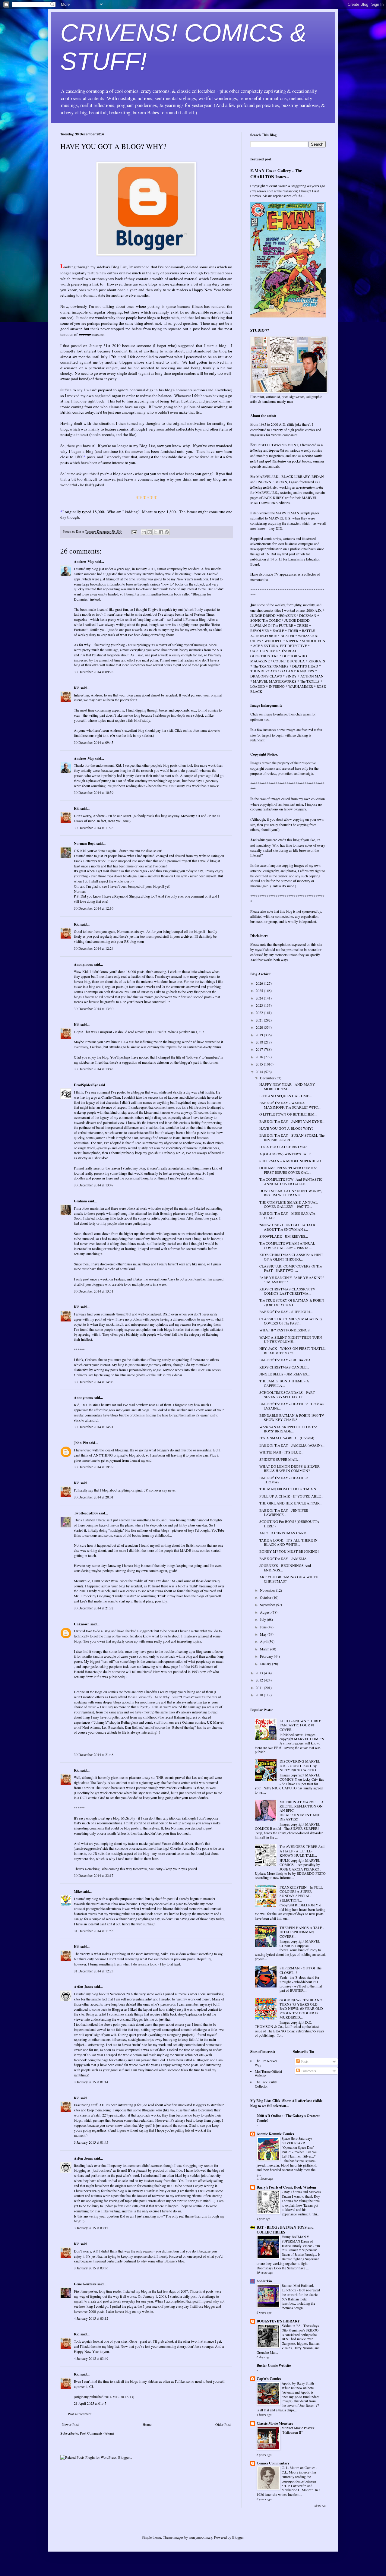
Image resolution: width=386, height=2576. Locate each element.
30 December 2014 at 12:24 (94, 948)
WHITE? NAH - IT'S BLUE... (281, 1452)
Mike (78, 1891)
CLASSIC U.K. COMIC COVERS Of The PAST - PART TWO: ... (291, 1268)
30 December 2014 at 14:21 (94, 1427)
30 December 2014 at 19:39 (94, 1467)
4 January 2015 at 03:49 (91, 2358)
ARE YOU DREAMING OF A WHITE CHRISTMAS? (289, 1579)
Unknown (82, 1624)
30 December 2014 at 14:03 (94, 1382)
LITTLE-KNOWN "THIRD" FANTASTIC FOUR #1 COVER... (301, 1725)
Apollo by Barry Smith (298, 2383)
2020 (260, 1027)
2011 (260, 1687)
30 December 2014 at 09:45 (94, 742)
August (266, 1612)
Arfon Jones (83, 1987)
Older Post (223, 2424)
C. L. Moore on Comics (299, 2468)
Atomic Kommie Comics (275, 2134)
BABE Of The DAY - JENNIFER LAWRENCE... (284, 1512)
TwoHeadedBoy (86, 1513)
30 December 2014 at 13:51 (94, 1291)
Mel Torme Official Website (268, 2073)
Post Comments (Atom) (97, 2433)
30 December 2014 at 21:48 (94, 1754)
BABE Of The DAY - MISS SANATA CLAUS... (287, 1215)
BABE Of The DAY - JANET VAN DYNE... (292, 1121)
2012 (260, 1680)
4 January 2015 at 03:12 (91, 2318)
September (268, 1605)
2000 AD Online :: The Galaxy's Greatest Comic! (288, 2118)
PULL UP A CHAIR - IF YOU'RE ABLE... (291, 1496)
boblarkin (264, 2281)
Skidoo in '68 (291, 2326)
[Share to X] (155, 532)
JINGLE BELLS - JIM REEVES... (285, 1374)
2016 (260, 1057)
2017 (260, 1049)
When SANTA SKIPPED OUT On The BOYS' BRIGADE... (288, 1429)
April (264, 1641)
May (264, 1634)
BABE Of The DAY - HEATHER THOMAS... (284, 1480)
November (268, 1590)
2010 (260, 1695)
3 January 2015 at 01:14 (91, 2082)
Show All (320, 2506)
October (266, 1597)
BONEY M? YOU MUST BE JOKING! (289, 1551)
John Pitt (81, 1443)
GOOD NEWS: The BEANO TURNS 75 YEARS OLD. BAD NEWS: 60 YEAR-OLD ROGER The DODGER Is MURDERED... (301, 2009)
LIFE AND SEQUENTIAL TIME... (286, 1096)
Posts (304, 2061)
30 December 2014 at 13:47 (94, 1185)
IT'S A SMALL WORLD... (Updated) (287, 1438)
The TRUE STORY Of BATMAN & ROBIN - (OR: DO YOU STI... (292, 1302)
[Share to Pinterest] (167, 532)
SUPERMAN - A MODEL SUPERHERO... (292, 1161)
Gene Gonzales (85, 2284)
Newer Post (70, 2424)
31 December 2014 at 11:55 (94, 1931)
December (268, 1078)
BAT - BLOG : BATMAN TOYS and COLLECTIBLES (285, 2230)
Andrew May (84, 562)
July (263, 1619)
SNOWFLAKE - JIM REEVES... (284, 1236)
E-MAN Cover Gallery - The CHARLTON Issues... (276, 174)
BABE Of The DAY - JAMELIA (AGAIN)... (292, 1445)
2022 (260, 1012)
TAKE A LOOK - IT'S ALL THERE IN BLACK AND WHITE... (288, 1542)
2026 (260, 983)
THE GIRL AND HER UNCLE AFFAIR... (291, 1503)
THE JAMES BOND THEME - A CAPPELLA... (284, 1383)
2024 (260, 998)
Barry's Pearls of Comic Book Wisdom (286, 2187)
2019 (260, 1035)
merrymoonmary (201, 2537)
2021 (260, 1020)
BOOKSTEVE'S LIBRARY (278, 2321)
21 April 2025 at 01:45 (90, 2403)
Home (147, 2424)
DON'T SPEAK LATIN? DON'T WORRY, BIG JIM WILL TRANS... (291, 1193)
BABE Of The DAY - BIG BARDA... (286, 1360)
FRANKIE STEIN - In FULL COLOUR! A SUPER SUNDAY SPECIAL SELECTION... (301, 1894)
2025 (260, 990)
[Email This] (144, 532)
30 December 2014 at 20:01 (94, 1497)
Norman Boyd (85, 843)
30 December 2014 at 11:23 (94, 828)
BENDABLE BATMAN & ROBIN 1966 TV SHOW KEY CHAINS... (292, 1417)
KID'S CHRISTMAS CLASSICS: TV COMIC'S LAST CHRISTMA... (287, 1291)
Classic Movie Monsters (275, 2423)
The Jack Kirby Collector (266, 2084)
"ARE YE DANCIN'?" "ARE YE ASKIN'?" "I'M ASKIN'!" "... (292, 1280)
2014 (260, 1072)
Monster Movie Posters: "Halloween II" (298, 2430)
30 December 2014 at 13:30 (94, 1009)
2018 (260, 1042)
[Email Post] (134, 532)
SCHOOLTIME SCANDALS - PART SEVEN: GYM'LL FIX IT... (287, 1394)
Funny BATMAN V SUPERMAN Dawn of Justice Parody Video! (297, 2241)
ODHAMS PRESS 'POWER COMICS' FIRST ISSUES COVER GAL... (288, 1170)
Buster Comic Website (274, 2365)
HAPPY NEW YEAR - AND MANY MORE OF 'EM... (287, 1086)
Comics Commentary (273, 2463)
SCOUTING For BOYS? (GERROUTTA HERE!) (289, 1523)
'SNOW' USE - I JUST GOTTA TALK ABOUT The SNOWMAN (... (288, 1227)
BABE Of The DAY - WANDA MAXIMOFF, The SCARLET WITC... (290, 1105)
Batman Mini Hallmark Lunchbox (298, 2288)
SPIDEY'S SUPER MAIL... (280, 1459)
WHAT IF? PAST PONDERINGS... (286, 1330)
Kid (77, 688)
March (265, 1649)
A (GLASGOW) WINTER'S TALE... (286, 1154)
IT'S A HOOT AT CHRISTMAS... (285, 1147)
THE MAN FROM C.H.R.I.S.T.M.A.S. (288, 1489)
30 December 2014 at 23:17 (94, 1875)
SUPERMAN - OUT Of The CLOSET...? (301, 1970)
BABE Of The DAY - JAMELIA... (284, 1558)
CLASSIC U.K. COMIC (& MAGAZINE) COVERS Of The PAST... (291, 1321)
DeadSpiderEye (86, 1085)
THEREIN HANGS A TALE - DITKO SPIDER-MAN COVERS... (302, 1932)
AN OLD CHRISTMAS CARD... (284, 1533)
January (266, 1664)
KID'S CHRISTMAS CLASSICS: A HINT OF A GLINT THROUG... (291, 1257)
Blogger (238, 2537)
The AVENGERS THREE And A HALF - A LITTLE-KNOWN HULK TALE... (302, 1851)
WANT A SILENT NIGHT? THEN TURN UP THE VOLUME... (291, 1339)
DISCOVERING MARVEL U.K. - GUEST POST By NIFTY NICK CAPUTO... (300, 1765)
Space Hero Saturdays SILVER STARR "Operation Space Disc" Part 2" (298, 2145)
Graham (80, 1201)
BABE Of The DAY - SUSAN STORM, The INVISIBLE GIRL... (292, 1137)
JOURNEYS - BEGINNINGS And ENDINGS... (285, 1567)
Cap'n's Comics (269, 2379)
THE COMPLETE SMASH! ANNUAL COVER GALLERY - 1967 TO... (288, 1204)
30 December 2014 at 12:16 (94, 908)
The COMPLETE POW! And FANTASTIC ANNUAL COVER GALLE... (291, 1181)
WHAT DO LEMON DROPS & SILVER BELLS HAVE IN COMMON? (289, 1468)
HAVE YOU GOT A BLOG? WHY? (286, 1128)
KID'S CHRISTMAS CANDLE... (284, 1367)
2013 (260, 1673)
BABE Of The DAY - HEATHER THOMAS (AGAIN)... (292, 1406)
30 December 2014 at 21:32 (94, 1608)
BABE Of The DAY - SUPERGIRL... (286, 1312)
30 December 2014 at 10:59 (94, 792)
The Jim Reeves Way (266, 2063)
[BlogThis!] (150, 532)
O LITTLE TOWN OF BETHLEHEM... (288, 1114)
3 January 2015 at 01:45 (91, 2142)
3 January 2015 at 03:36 (91, 2268)
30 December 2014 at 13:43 (94, 1069)
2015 (260, 1064)
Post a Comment (80, 2414)
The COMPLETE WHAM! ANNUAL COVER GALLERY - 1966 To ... (287, 1245)
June (264, 1627)
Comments (308, 2071)
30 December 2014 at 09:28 (94, 672)
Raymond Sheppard (128, 896)
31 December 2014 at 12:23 (94, 1971)
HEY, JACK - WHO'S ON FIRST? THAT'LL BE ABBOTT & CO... (292, 1350)
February (267, 1656)
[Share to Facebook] (161, 532)
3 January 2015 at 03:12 (91, 2228)
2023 (260, 1005)
